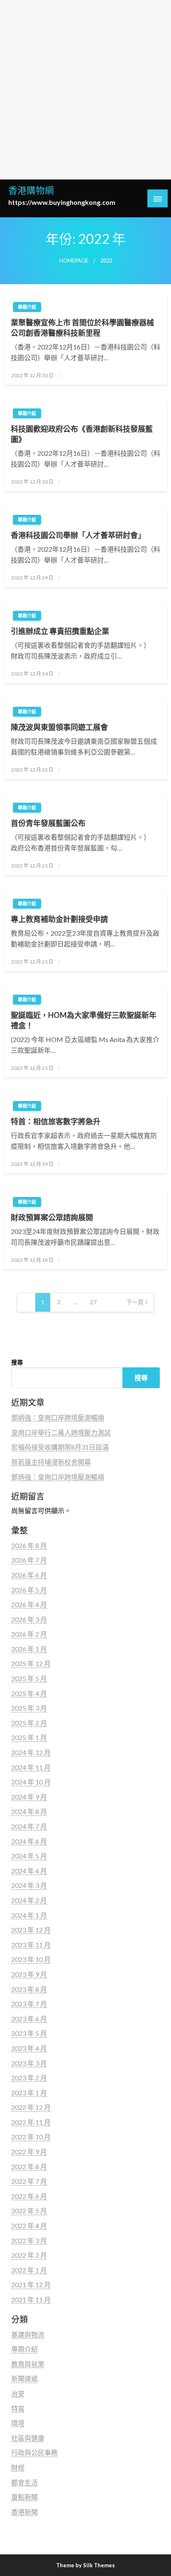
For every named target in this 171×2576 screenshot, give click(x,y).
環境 (18, 2423)
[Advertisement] (85, 90)
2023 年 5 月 (29, 2033)
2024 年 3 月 (29, 1885)
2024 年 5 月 (29, 1856)
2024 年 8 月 (29, 1811)
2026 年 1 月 (29, 1649)
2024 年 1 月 (29, 1915)
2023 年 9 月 (29, 1974)
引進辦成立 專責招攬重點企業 (60, 631)
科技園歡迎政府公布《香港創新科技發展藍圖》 (82, 434)
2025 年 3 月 (29, 1708)
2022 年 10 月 (31, 2137)
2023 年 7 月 (29, 2004)
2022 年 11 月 (31, 2122)
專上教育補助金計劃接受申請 (59, 919)
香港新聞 (24, 2512)
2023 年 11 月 (31, 1945)
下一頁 (135, 1302)
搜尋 (17, 1362)
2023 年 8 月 (29, 1989)
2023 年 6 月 (29, 2019)
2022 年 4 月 (29, 2226)
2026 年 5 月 (29, 1590)
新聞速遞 (24, 2378)
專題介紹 (27, 307)
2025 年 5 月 (29, 1678)
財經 (18, 2467)
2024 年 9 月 (29, 1797)
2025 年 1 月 (29, 1737)
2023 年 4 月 (29, 2048)
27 (93, 1302)
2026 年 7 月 (29, 1560)
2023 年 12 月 (31, 1930)
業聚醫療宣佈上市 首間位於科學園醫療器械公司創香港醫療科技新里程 (82, 328)
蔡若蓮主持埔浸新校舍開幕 (51, 1462)
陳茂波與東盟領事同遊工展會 (59, 727)
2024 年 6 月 (29, 1841)
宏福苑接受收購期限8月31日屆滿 (60, 1447)
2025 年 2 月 (29, 1723)
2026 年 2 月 (29, 1634)
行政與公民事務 (34, 2452)
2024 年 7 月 (29, 1826)
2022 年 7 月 (29, 2181)
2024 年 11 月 (31, 1767)
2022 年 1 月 (29, 2270)
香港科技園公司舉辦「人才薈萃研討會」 (78, 535)
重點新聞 (24, 2497)
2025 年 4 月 (29, 1693)
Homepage (74, 261)
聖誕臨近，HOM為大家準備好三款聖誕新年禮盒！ (84, 1020)
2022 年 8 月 (29, 2167)
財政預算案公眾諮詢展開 (52, 1217)
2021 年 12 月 (31, 2285)
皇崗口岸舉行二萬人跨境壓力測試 (61, 1432)
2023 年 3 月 (29, 2063)
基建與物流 (28, 2334)
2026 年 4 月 (29, 1604)
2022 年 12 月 (31, 2107)
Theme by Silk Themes (85, 2565)
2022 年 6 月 (29, 2196)
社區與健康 (28, 2438)
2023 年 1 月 (29, 2093)
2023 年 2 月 (29, 2078)
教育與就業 (28, 2364)
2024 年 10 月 (31, 1782)
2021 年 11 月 (31, 2299)
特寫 (18, 2408)
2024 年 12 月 (31, 1752)
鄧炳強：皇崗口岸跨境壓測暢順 (58, 1417)
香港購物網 (31, 190)
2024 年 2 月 (29, 1900)
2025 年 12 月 (31, 1663)
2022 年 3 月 (29, 2240)
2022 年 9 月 (29, 2152)
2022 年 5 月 (29, 2211)
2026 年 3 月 (29, 1619)
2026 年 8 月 (29, 1545)
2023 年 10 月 (31, 1959)
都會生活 (24, 2482)
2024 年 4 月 (29, 1871)
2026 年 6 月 (29, 1575)
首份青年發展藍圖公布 (48, 823)
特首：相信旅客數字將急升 (56, 1121)
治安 (18, 2393)
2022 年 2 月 (29, 2255)
